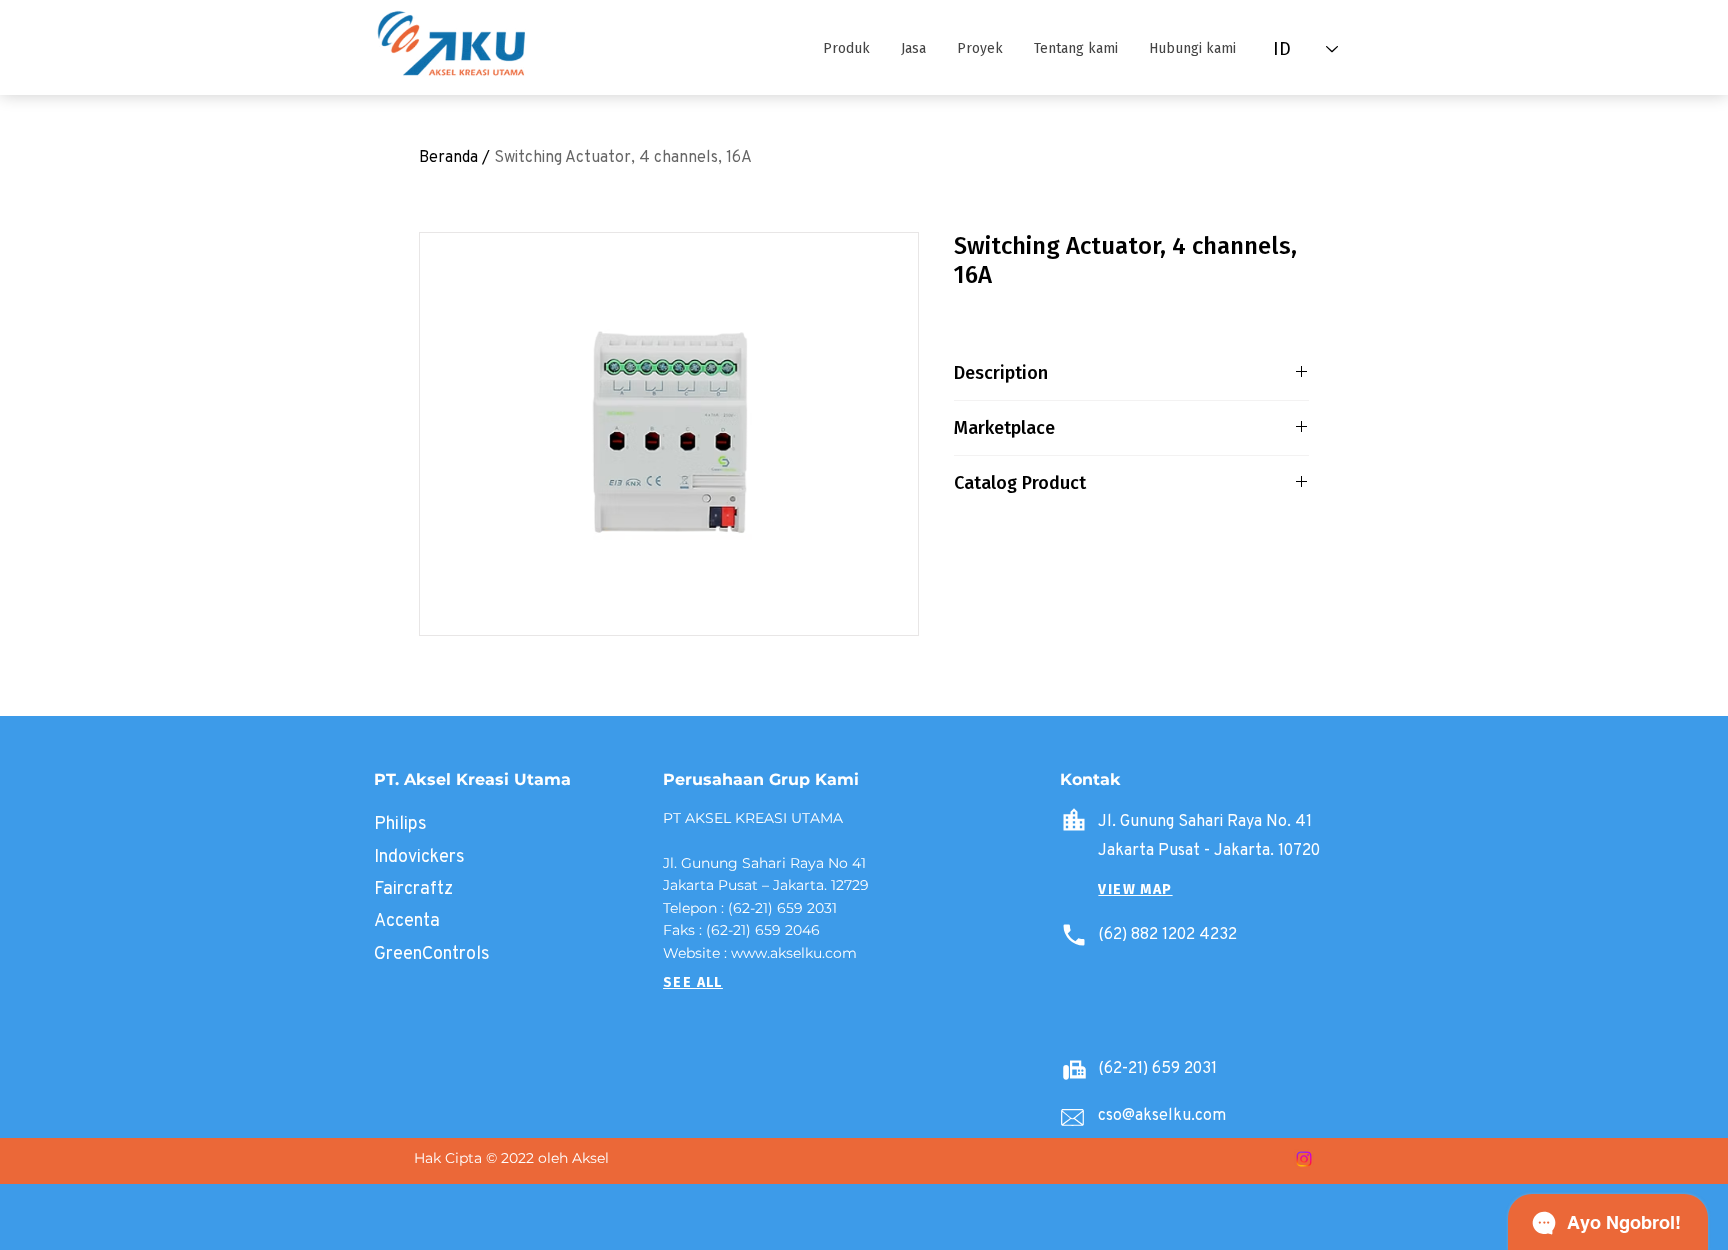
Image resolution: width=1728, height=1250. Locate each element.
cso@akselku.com (1162, 1114)
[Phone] (1074, 935)
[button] (846, 49)
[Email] (1072, 1117)
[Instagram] (1304, 1159)
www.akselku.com (794, 953)
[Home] (1074, 820)
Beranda (448, 156)
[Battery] (1074, 1069)
